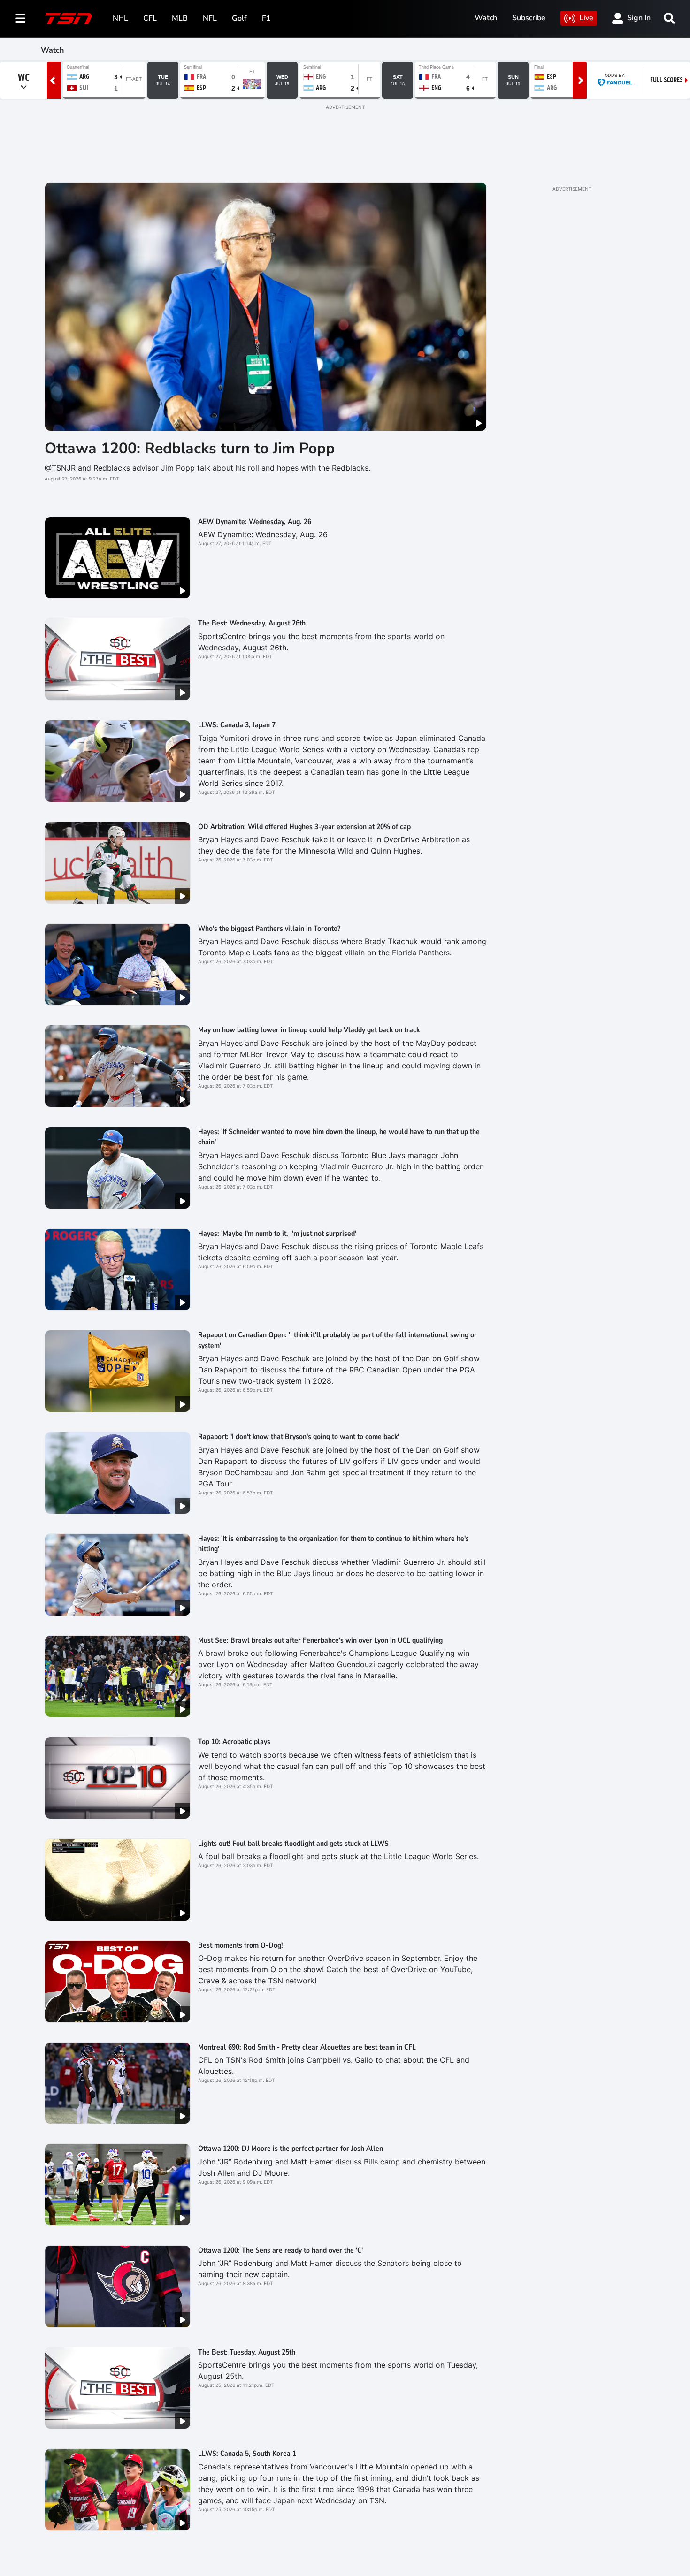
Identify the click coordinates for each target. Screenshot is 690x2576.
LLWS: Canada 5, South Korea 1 (247, 2454)
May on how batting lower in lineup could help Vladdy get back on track (309, 1030)
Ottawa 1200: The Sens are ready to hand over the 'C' (280, 2250)
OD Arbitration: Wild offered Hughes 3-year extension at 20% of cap (304, 827)
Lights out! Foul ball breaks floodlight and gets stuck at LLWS (293, 1844)
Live (586, 18)
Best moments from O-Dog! (241, 1945)
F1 (266, 18)
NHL (120, 18)
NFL (210, 18)
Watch (486, 18)
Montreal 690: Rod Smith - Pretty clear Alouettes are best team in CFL (307, 2047)
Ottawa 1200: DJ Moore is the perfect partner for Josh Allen (291, 2149)
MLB (180, 18)
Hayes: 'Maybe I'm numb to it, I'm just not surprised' (277, 1234)
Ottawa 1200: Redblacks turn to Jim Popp (190, 448)
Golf (239, 18)
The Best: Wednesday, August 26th (252, 623)
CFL (150, 18)
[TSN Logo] (69, 18)
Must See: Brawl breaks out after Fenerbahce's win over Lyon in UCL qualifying (320, 1640)
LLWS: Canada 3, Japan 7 (237, 725)
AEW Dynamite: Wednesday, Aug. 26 (255, 522)
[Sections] (21, 18)
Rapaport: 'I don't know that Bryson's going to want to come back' (299, 1437)
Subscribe (529, 18)
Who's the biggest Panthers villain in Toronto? (269, 929)
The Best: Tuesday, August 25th (247, 2352)
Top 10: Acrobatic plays (234, 1742)
